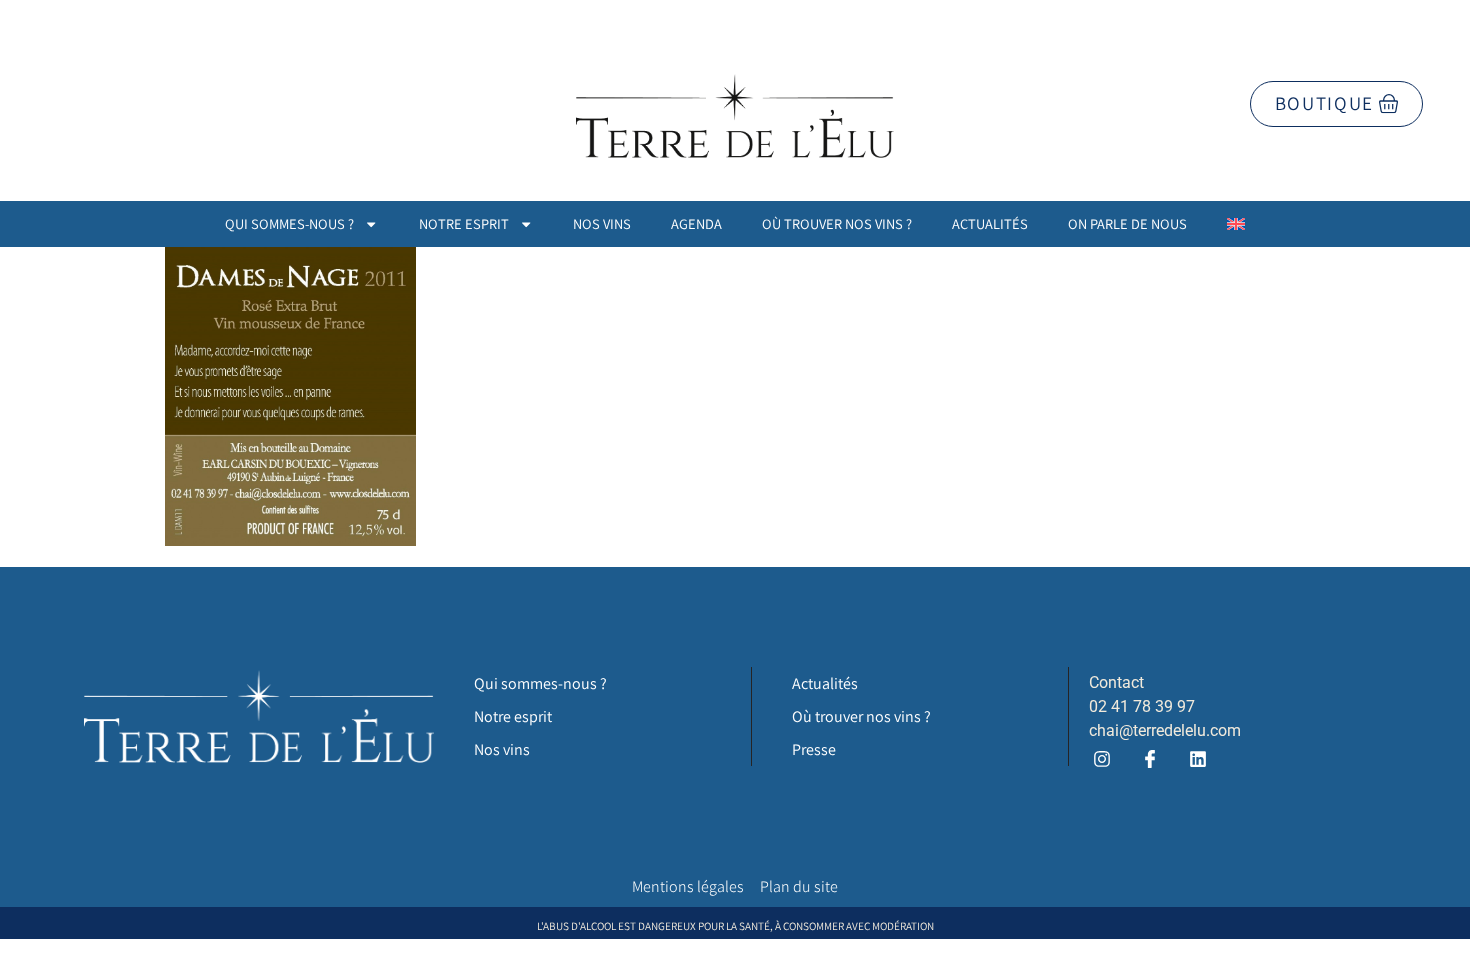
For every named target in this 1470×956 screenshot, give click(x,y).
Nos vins (602, 223)
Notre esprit (464, 223)
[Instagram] (1101, 759)
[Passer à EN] (1236, 224)
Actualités (990, 223)
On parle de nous (1127, 223)
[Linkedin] (1197, 759)
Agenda (696, 223)
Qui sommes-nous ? (289, 223)
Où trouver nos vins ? (837, 223)
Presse (814, 749)
